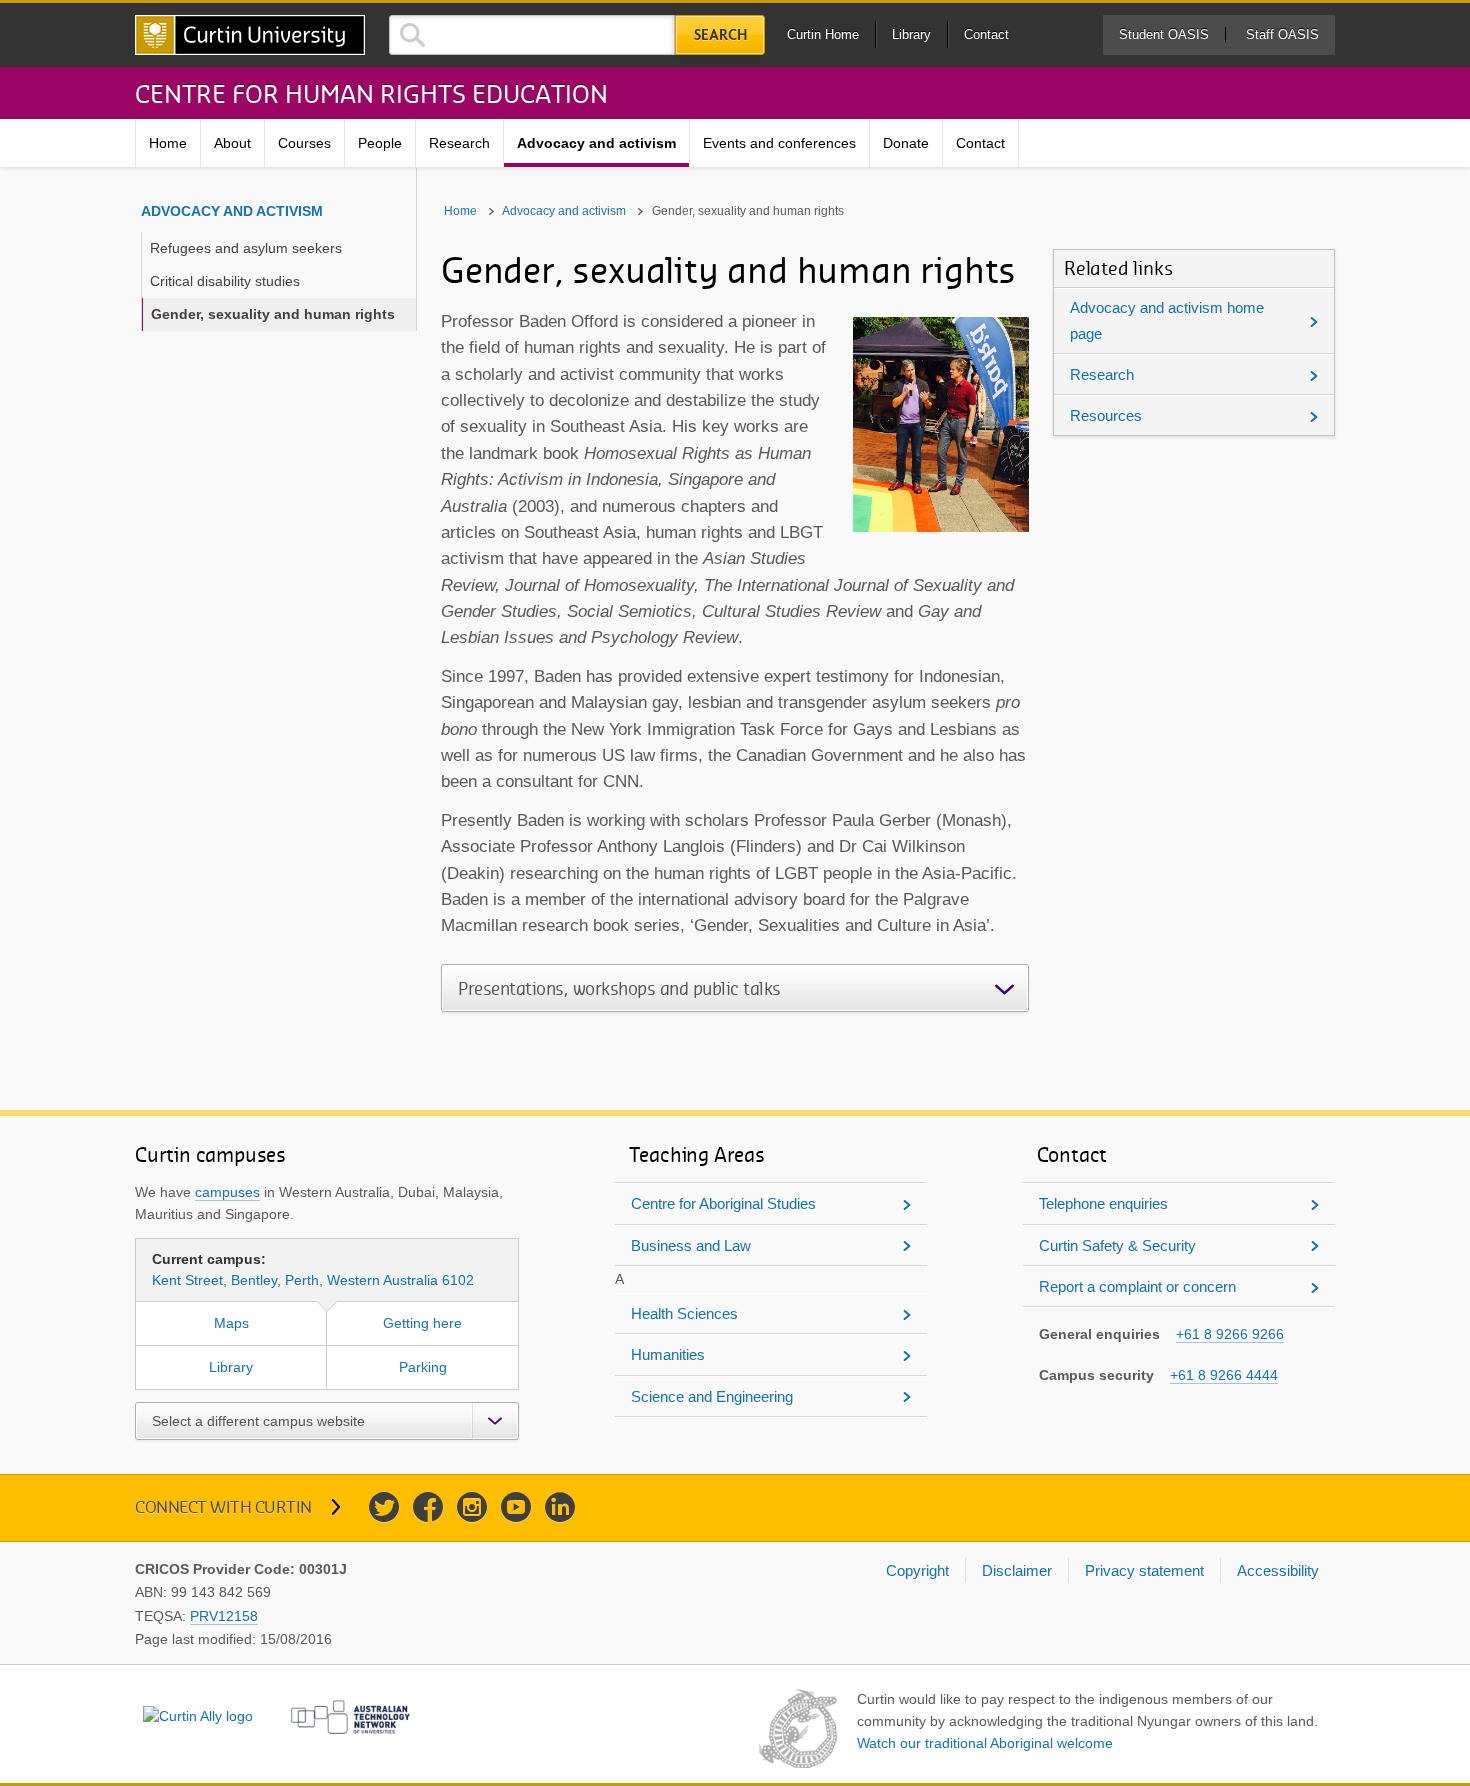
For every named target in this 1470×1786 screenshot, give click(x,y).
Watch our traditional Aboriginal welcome (985, 1743)
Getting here (422, 1323)
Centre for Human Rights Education (371, 93)
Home (168, 143)
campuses (227, 1192)
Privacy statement (1144, 1570)
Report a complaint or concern (1137, 1286)
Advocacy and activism (596, 143)
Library (911, 34)
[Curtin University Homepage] (250, 35)
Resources (1106, 415)
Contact (986, 34)
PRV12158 (224, 1616)
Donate (906, 143)
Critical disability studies (225, 281)
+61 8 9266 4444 (1224, 1375)
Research (459, 143)
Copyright (917, 1570)
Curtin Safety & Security (1117, 1245)
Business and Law (691, 1245)
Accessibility (1278, 1570)
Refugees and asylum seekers (246, 248)
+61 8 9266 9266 (1230, 1334)
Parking (423, 1367)
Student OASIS (1164, 34)
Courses (304, 143)
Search (720, 35)
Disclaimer (1017, 1570)
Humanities (668, 1354)
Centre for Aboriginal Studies (723, 1203)
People (380, 143)
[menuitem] (168, 143)
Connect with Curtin (223, 1506)
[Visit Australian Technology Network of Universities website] (351, 1716)
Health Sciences (684, 1313)
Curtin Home (823, 34)
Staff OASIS (1282, 34)
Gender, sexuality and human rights (273, 314)
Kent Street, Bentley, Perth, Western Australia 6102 (313, 1269)
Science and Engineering (712, 1396)
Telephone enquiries (1103, 1203)
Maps (231, 1323)
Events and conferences (779, 143)
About (232, 143)
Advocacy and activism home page (1167, 320)
